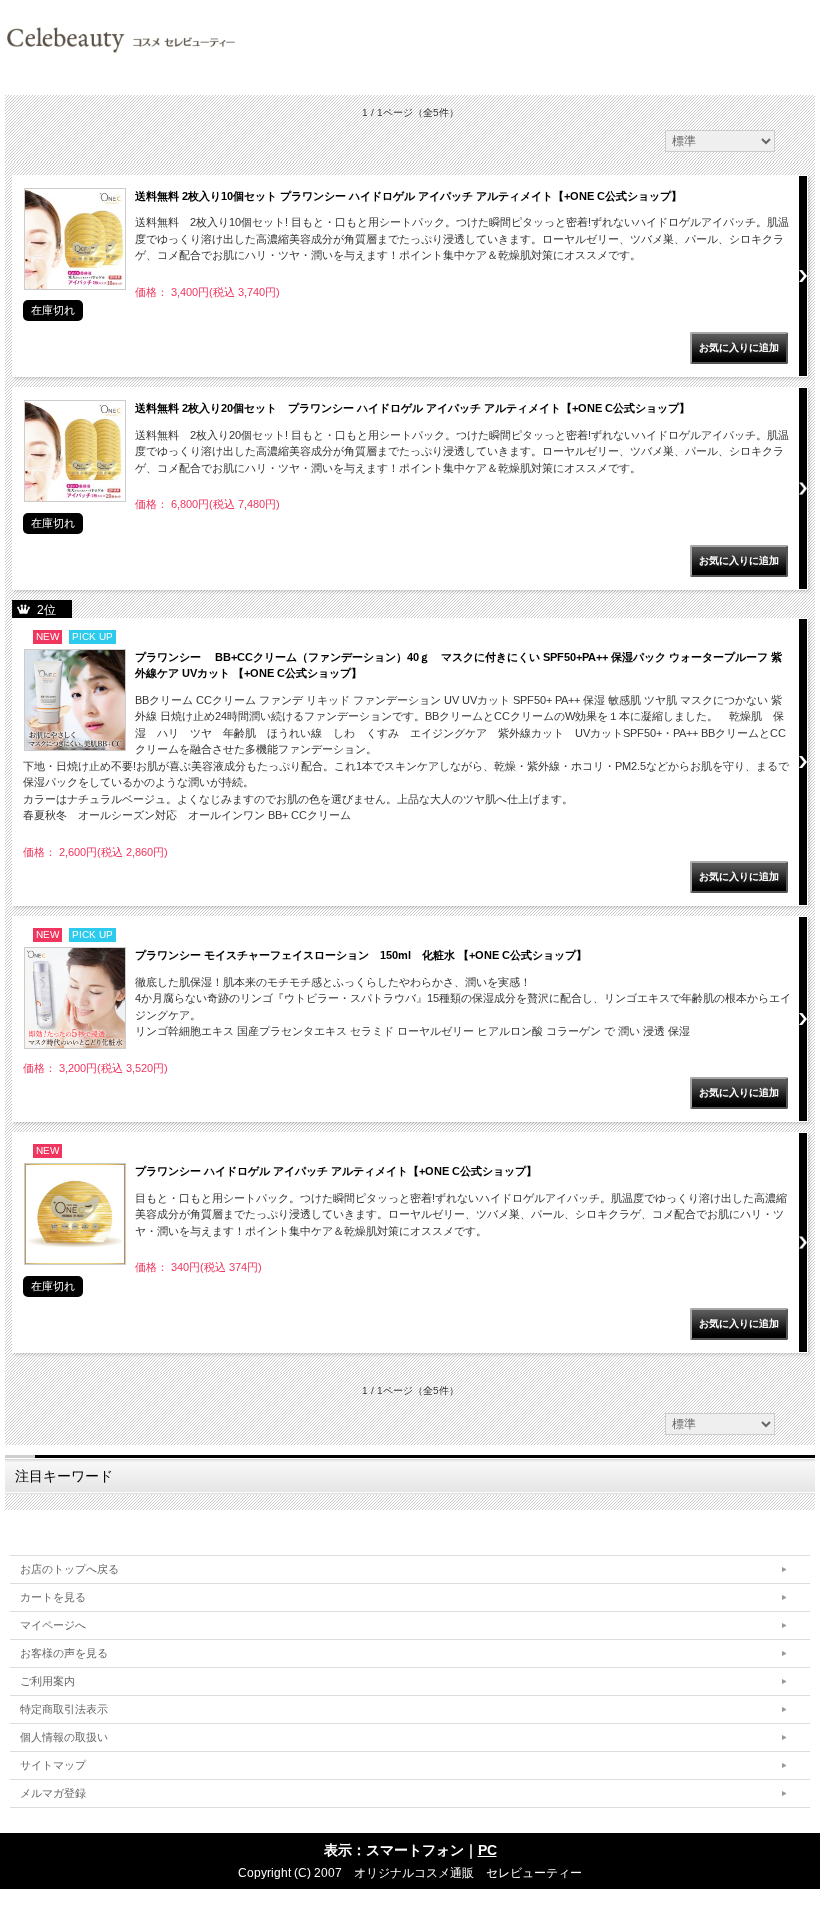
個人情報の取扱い (64, 1737)
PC (487, 1850)
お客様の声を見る (64, 1653)
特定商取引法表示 (64, 1709)
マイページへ (53, 1625)
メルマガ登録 (53, 1793)
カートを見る (53, 1597)
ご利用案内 (47, 1681)
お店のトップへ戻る (69, 1569)
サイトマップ (53, 1765)
